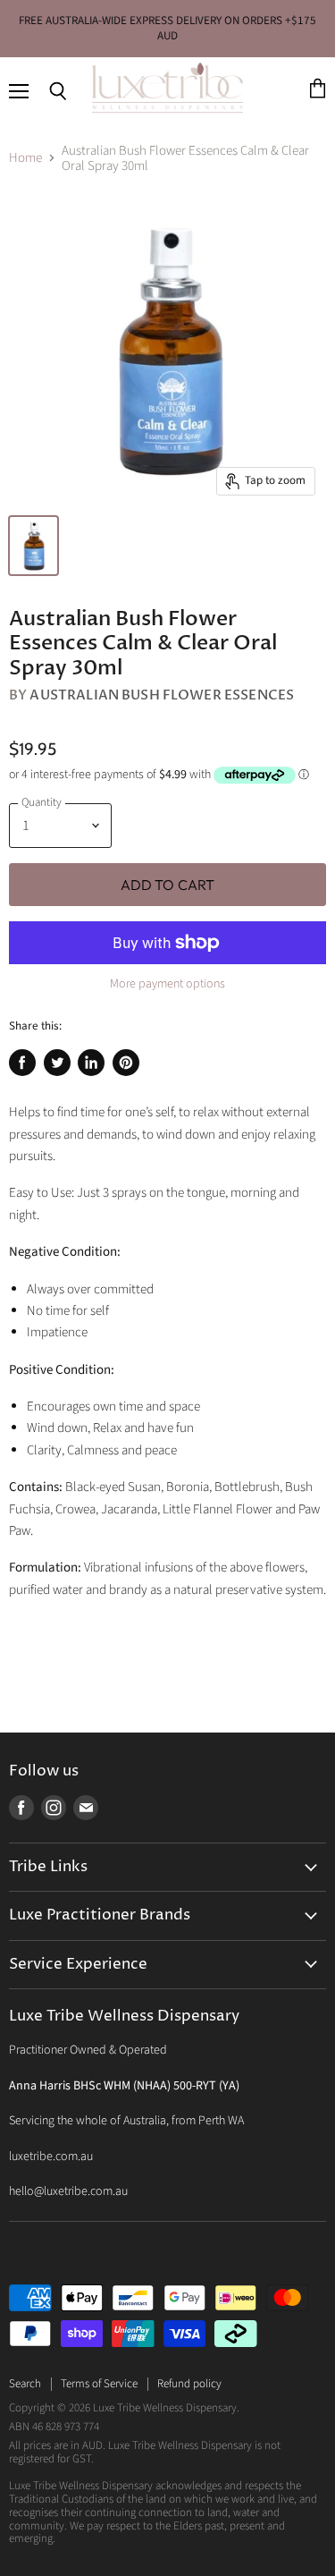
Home (25, 158)
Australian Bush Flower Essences (162, 695)
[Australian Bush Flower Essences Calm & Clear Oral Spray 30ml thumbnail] (33, 546)
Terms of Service (99, 2384)
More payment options (167, 984)
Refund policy (189, 2384)
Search (25, 2384)
